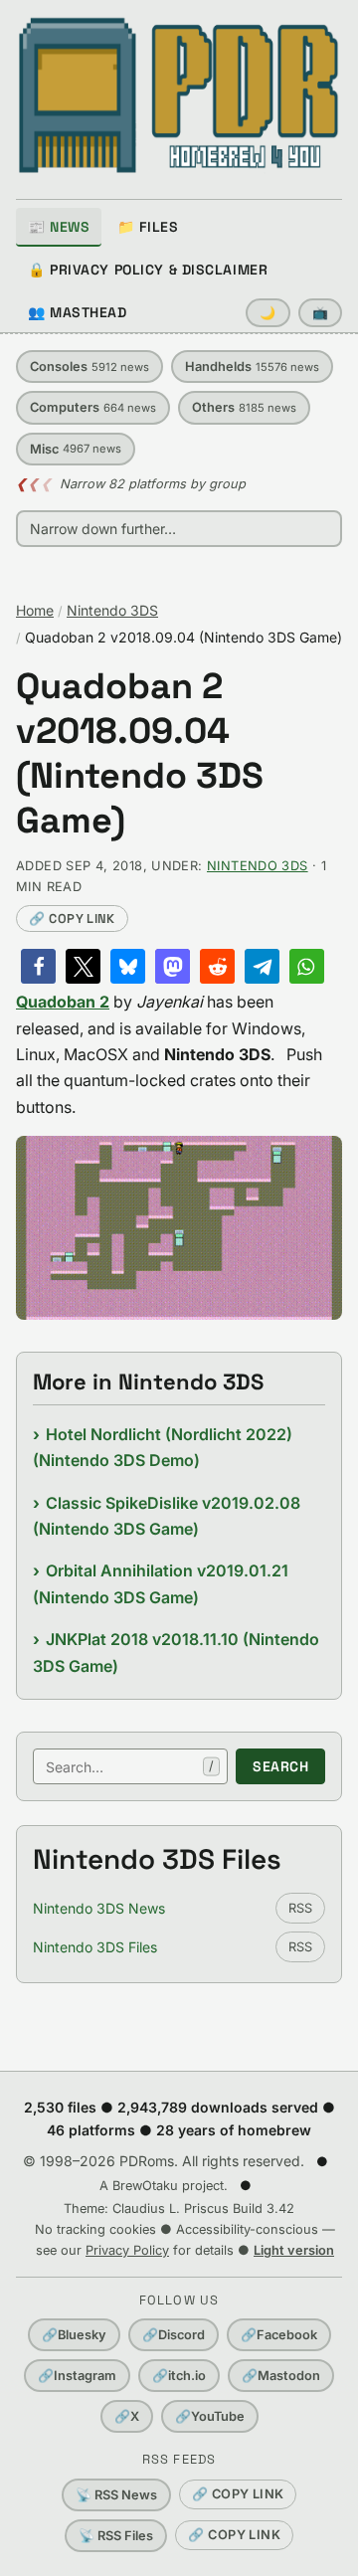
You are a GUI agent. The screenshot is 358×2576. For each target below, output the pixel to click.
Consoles (89, 367)
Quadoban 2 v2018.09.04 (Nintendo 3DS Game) (140, 754)
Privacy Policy (127, 2250)
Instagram (77, 2376)
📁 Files (148, 227)
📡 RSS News (116, 2495)
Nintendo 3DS (112, 610)
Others (244, 407)
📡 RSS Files (116, 2536)
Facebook (279, 2335)
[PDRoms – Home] (179, 95)
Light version (294, 2250)
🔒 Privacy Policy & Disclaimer (148, 270)
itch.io (179, 2376)
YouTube (210, 2416)
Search (280, 1766)
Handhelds (252, 367)
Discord (174, 2335)
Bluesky (74, 2335)
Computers (93, 407)
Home (35, 610)
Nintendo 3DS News (99, 1908)
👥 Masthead (78, 312)
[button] (38, 966)
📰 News (59, 227)
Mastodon (281, 2376)
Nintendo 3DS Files (95, 1947)
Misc (76, 449)
